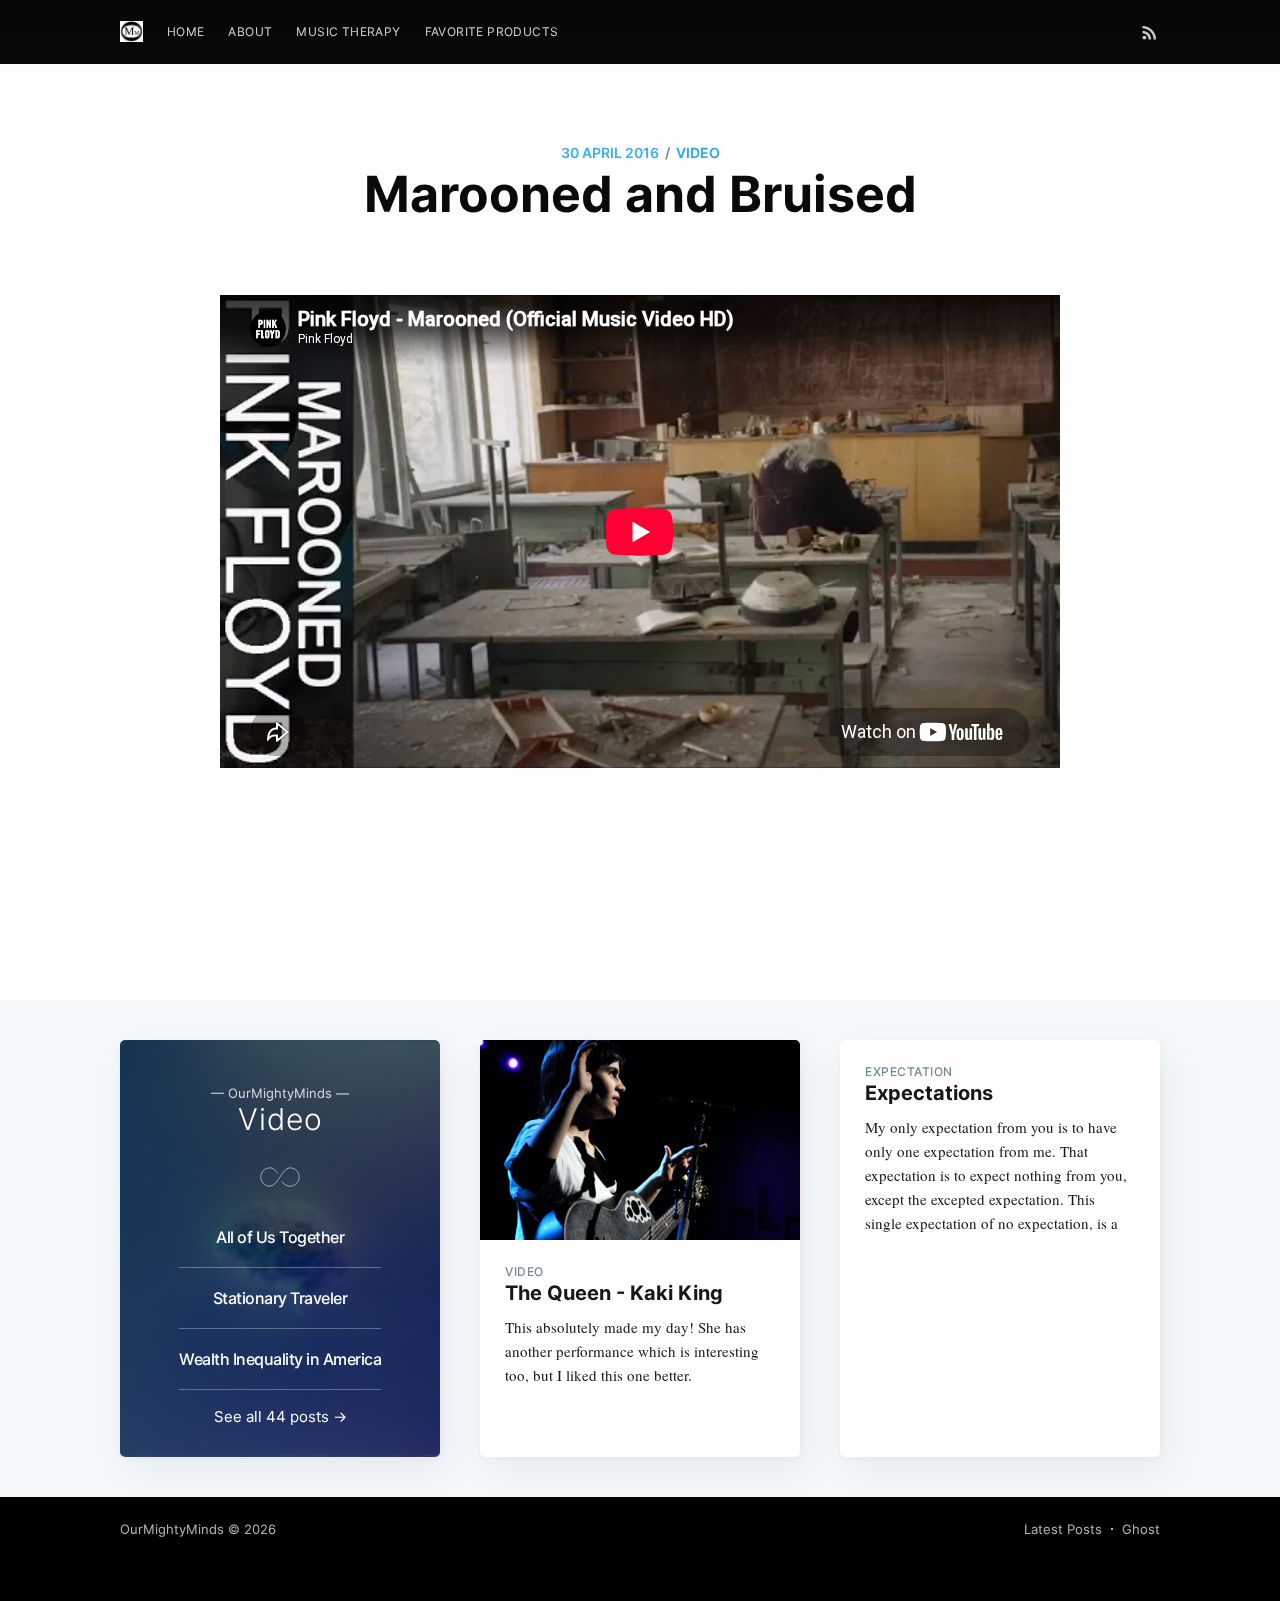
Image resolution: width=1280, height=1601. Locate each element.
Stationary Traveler (280, 1298)
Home (186, 31)
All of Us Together (280, 1237)
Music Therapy (348, 31)
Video (698, 152)
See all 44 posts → (280, 1416)
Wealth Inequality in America (280, 1359)
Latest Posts (1063, 1529)
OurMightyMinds (172, 1529)
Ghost (1141, 1529)
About (250, 31)
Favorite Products (492, 31)
